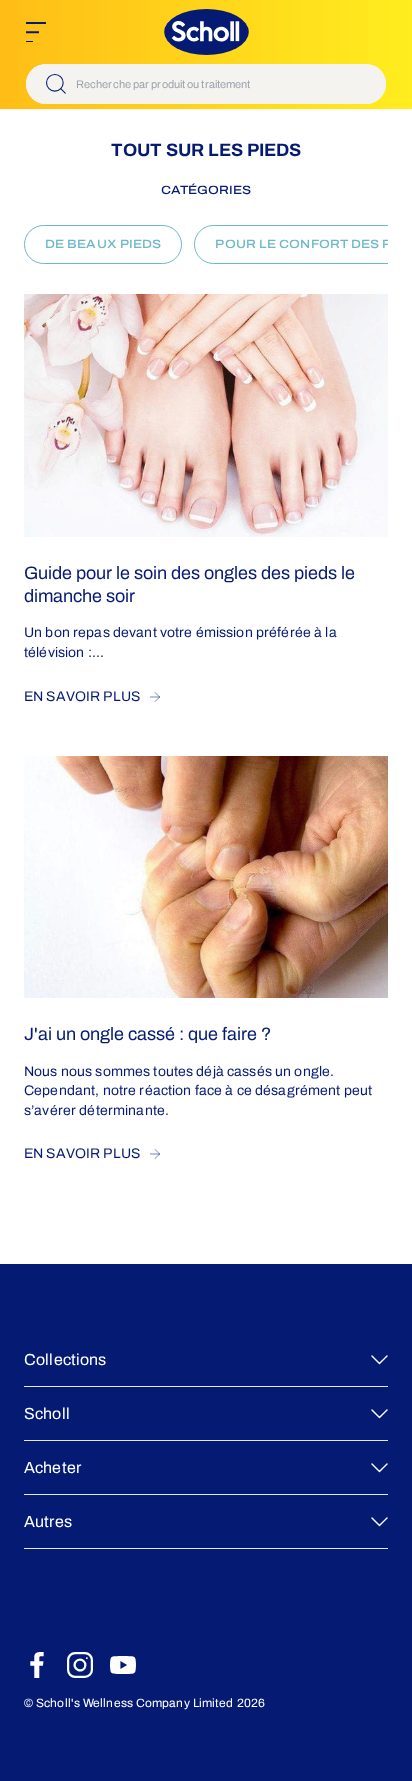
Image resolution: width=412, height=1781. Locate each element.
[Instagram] (80, 1665)
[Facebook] (37, 1665)
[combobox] (206, 84)
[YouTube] (123, 1665)
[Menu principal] (36, 32)
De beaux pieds (103, 244)
